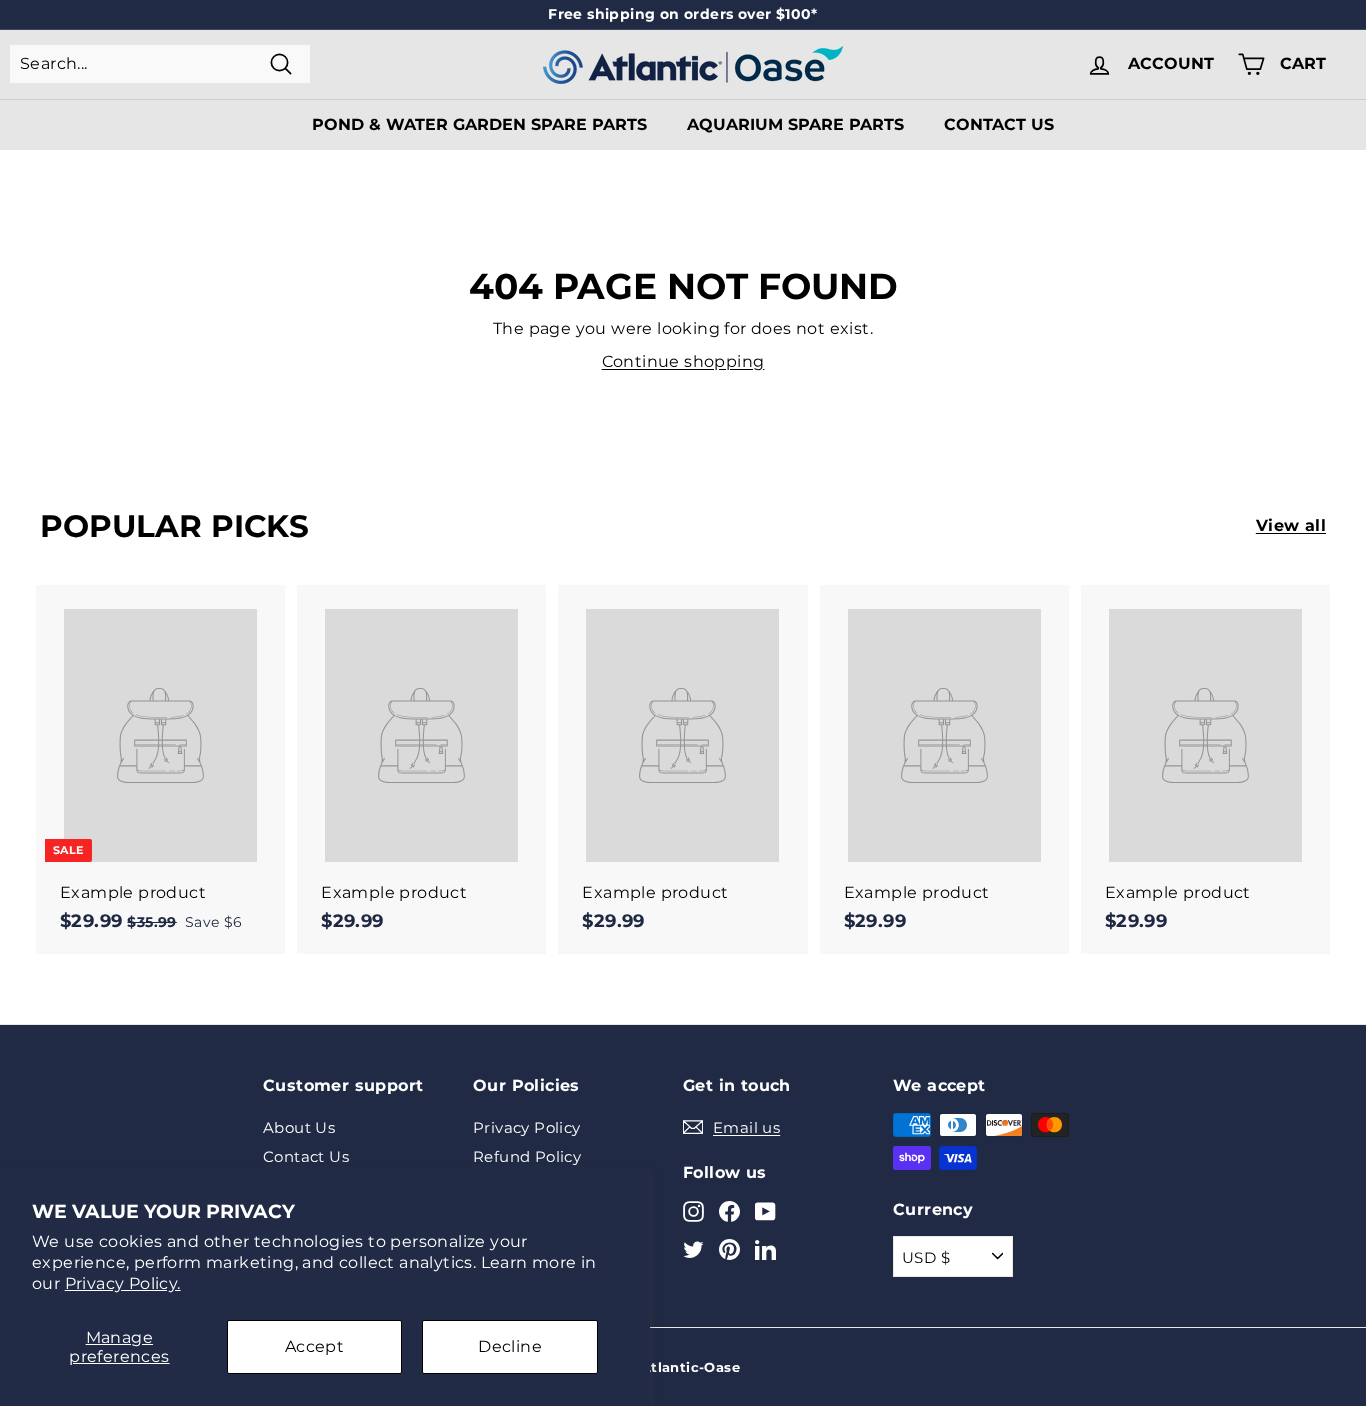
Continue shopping (683, 361)
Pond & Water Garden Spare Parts (479, 124)
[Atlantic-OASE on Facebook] (729, 1211)
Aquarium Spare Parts (795, 124)
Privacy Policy (527, 1127)
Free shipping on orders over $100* (683, 14)
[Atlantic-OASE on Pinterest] (729, 1248)
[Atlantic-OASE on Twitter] (693, 1248)
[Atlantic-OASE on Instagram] (693, 1211)
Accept (314, 1346)
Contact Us (999, 124)
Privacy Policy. (123, 1283)
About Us (299, 1127)
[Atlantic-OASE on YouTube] (765, 1211)
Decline (510, 1346)
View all (1291, 525)
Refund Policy (527, 1156)
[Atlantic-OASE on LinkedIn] (765, 1248)
